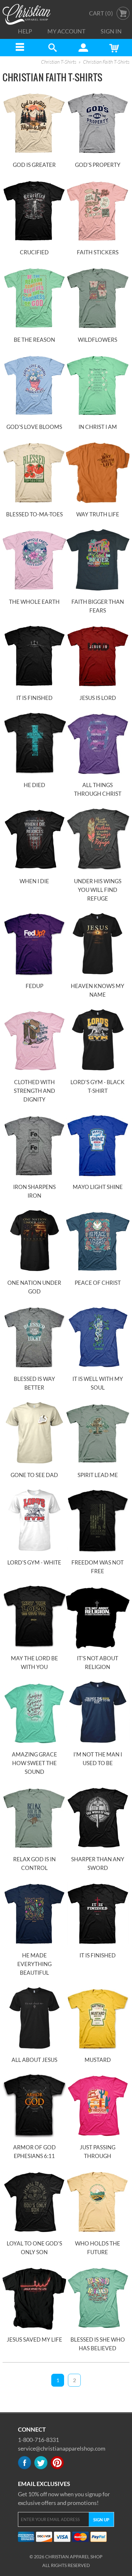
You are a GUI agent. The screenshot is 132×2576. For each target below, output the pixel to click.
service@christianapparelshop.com (62, 2448)
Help (25, 31)
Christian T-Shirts (59, 62)
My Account (66, 31)
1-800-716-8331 (38, 2440)
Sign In (111, 31)
